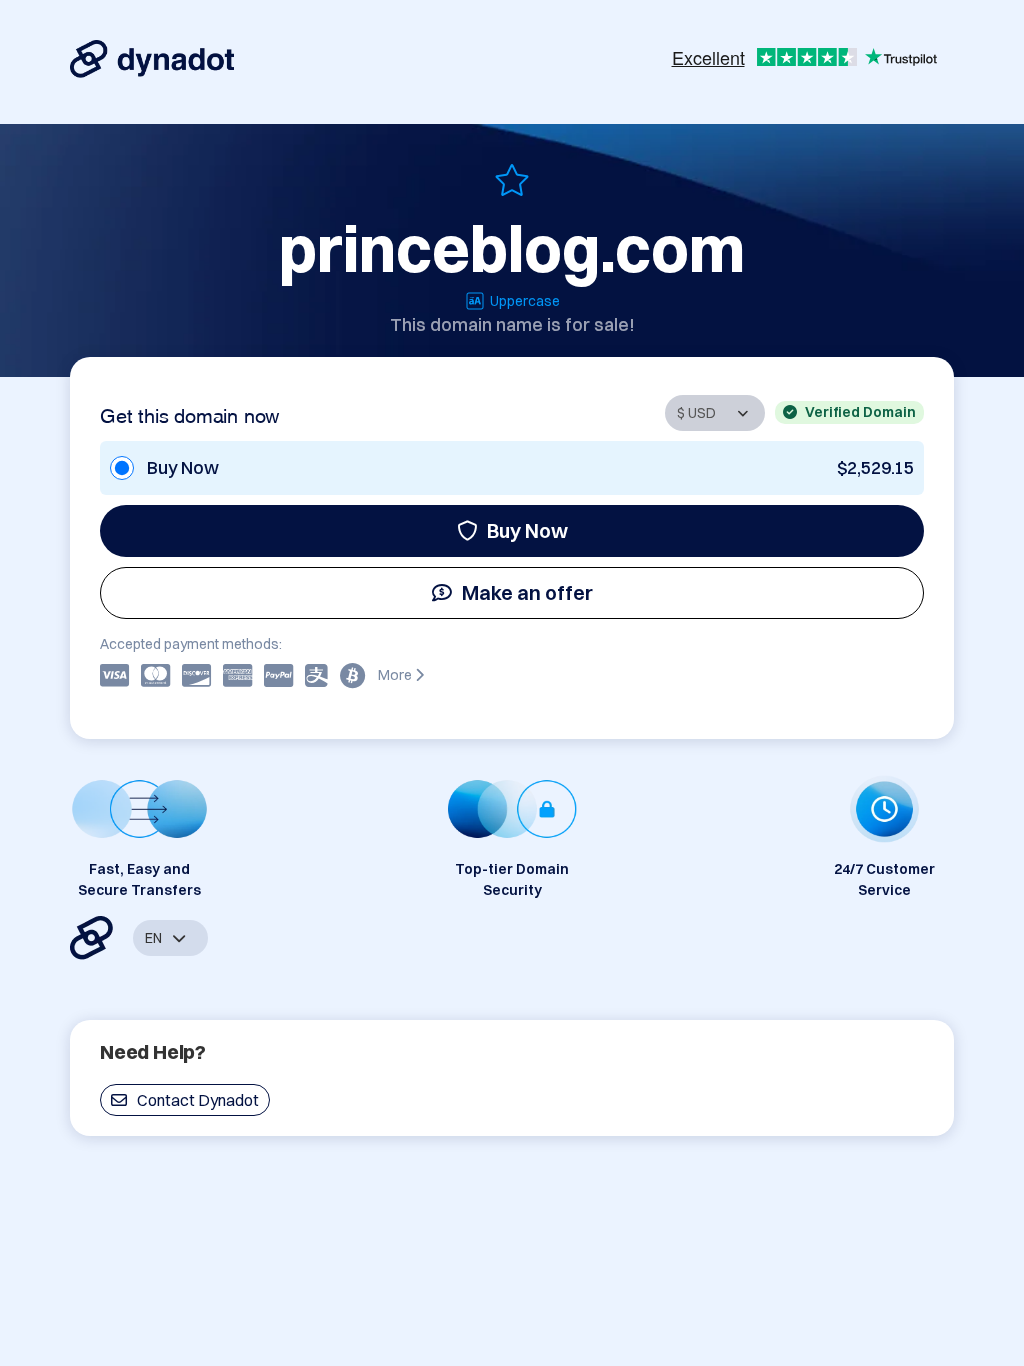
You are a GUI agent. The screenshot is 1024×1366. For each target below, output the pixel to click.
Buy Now (527, 530)
